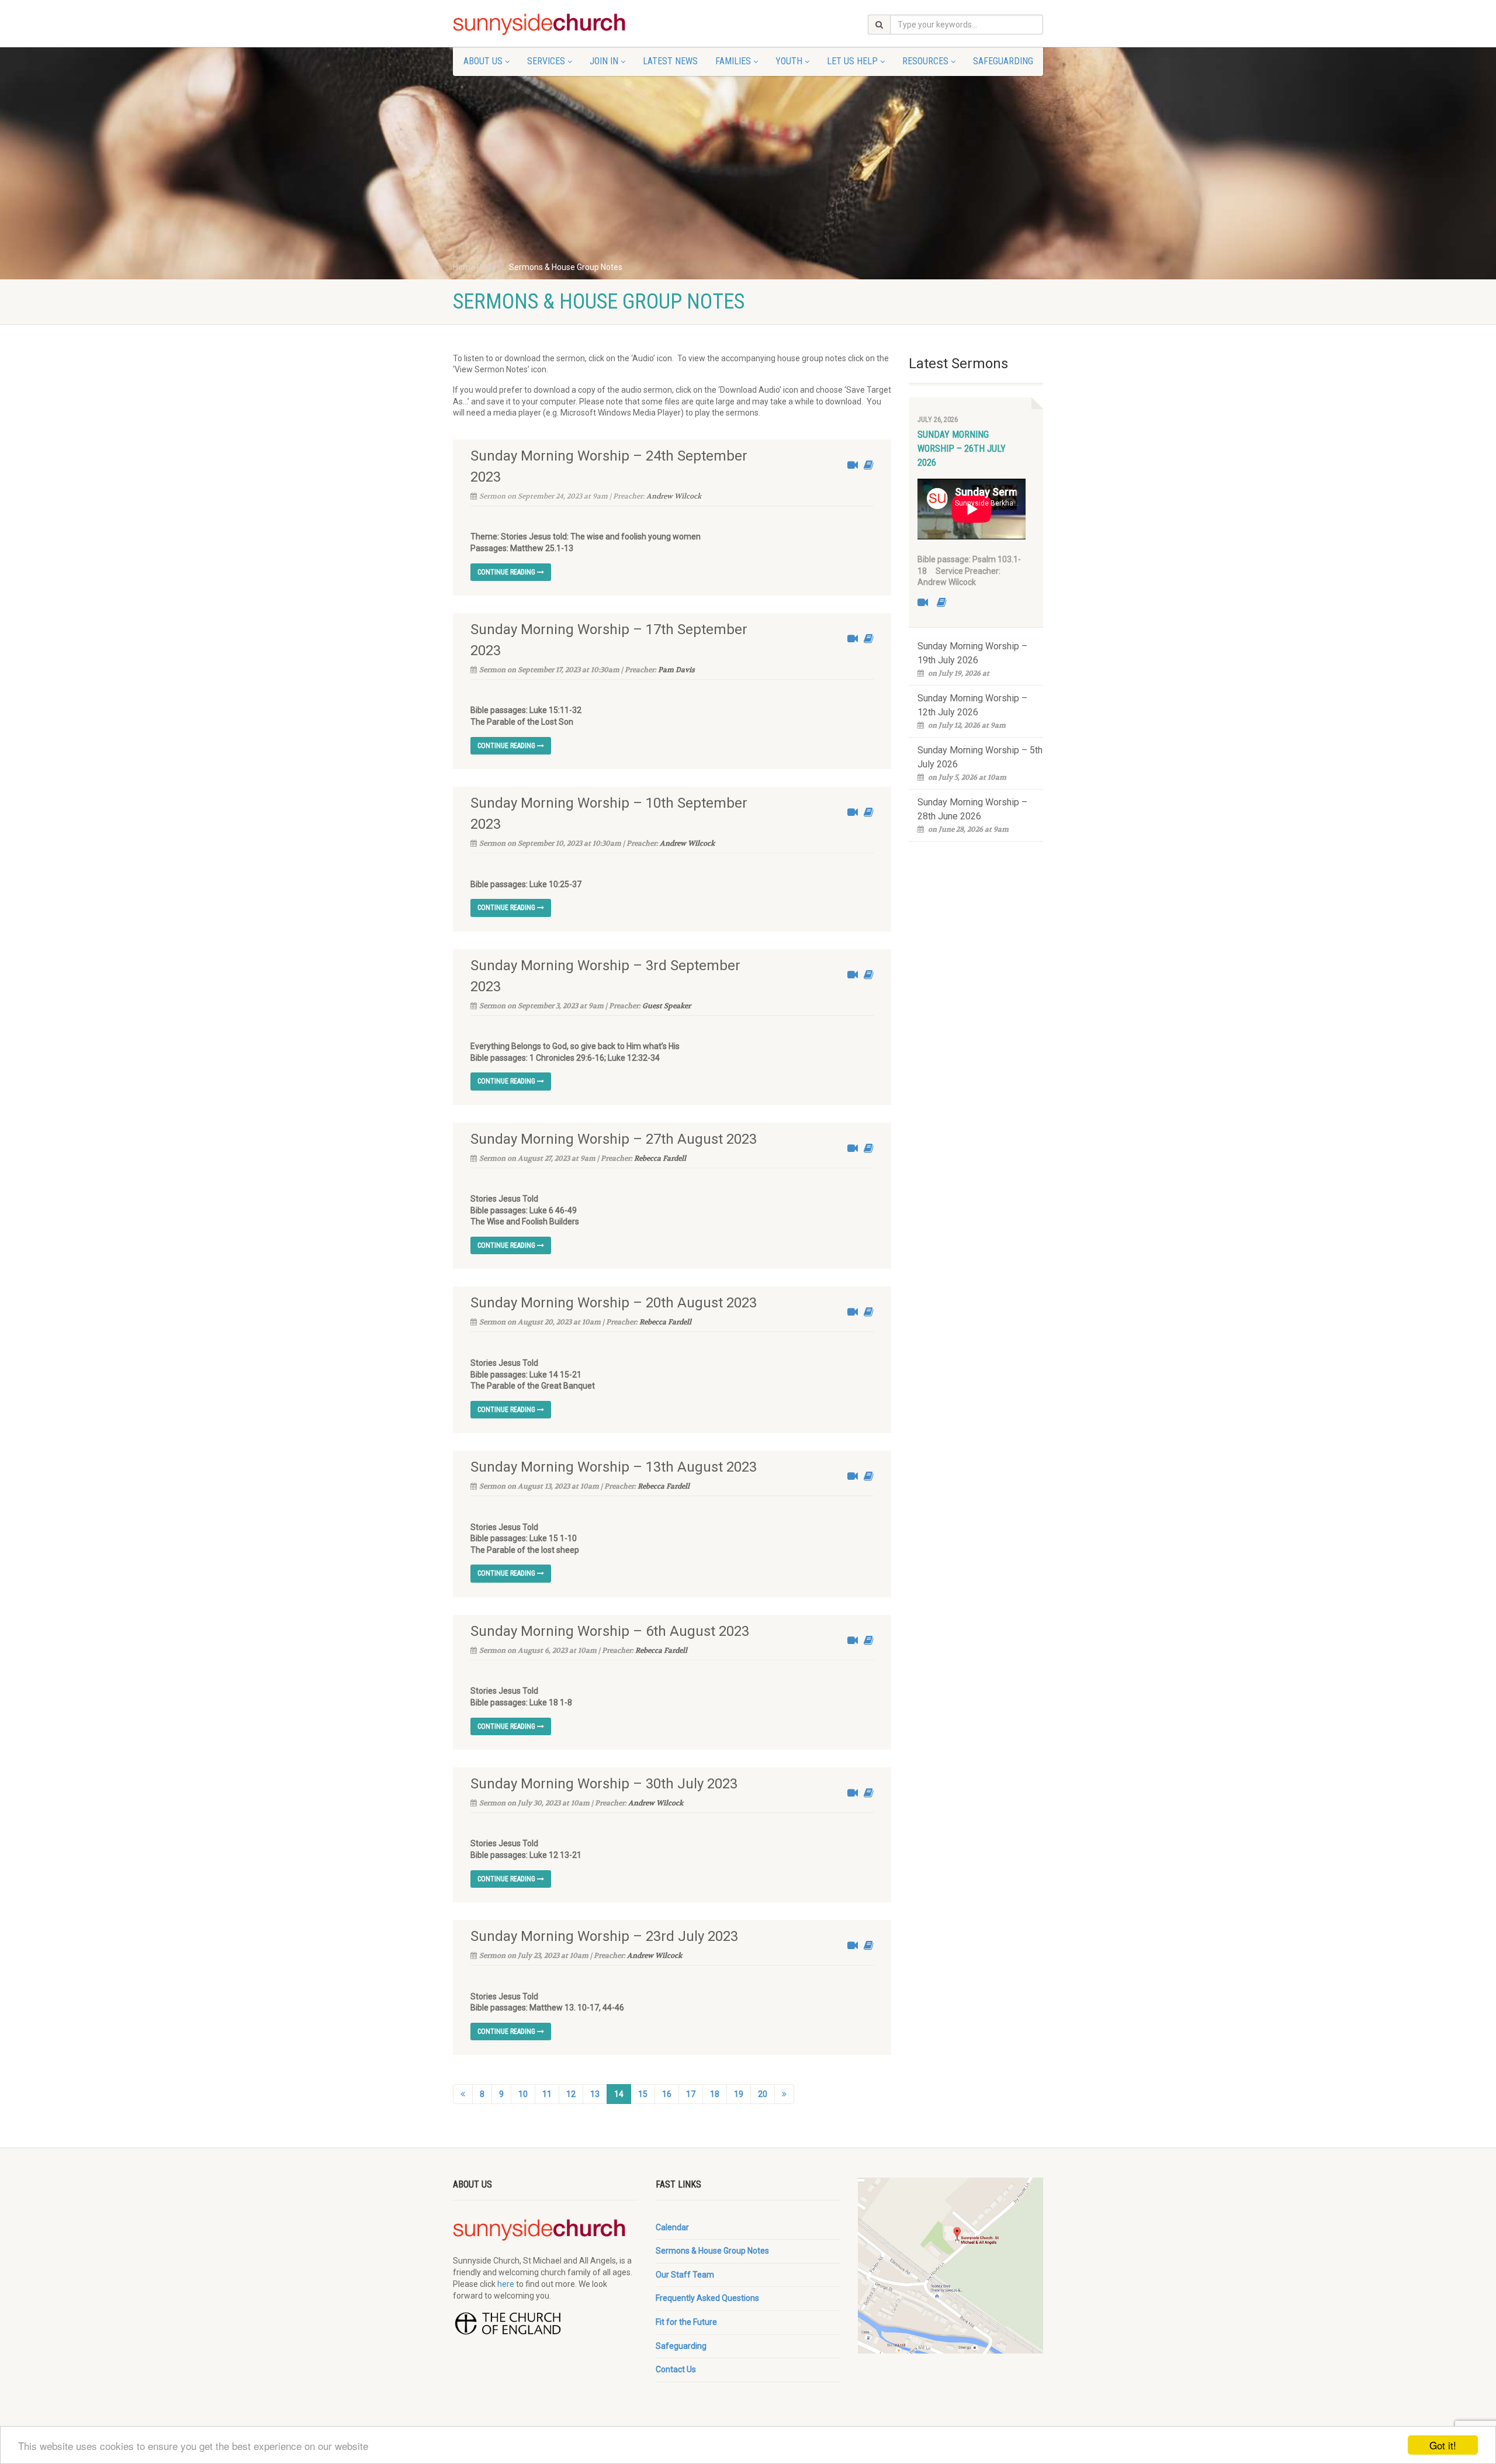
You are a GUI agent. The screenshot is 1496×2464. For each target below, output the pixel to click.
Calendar (672, 2227)
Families (733, 61)
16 (667, 2094)
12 (571, 2094)
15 (643, 2094)
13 (595, 2094)
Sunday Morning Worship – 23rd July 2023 (604, 1936)
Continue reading (507, 572)
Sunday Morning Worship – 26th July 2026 (962, 449)
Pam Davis (676, 670)
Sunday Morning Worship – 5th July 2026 (980, 757)
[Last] (784, 2094)
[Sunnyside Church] (546, 25)
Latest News (670, 61)
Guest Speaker (666, 1006)
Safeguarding (1003, 61)
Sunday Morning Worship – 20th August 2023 (614, 1303)
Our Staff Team (685, 2275)
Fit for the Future (686, 2322)
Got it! (1443, 2445)
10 (523, 2094)
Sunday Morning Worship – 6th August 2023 (610, 1631)
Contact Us (676, 2369)
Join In (604, 61)
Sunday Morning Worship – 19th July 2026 (972, 653)
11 (547, 2094)
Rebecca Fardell (660, 1158)
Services (546, 61)
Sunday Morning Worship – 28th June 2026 (972, 809)
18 (715, 2094)
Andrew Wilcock (674, 496)
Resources (925, 61)
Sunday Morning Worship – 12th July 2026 (972, 705)
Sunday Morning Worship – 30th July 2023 (604, 1784)
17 (691, 2094)
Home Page (475, 267)
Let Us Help (852, 61)
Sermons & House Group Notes (712, 2251)
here (506, 2284)
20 (763, 2094)
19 (739, 2094)
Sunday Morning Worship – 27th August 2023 (614, 1139)
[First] (463, 2094)
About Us (483, 61)
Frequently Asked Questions (707, 2298)
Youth (789, 61)
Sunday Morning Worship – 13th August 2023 (614, 1467)
